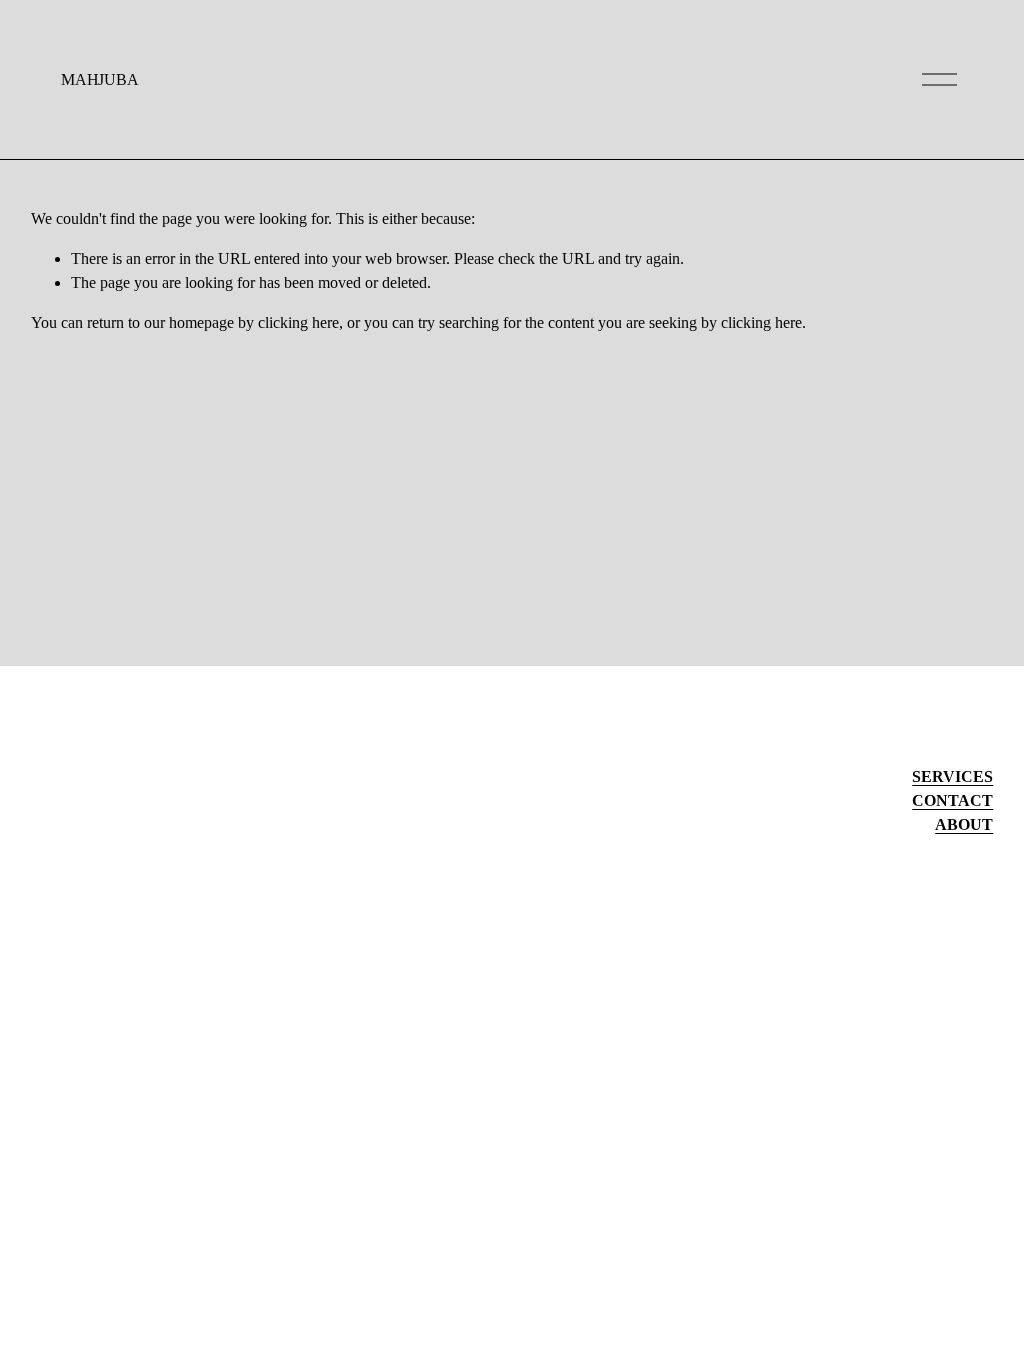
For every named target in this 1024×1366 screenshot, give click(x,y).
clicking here (298, 322)
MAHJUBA (99, 79)
